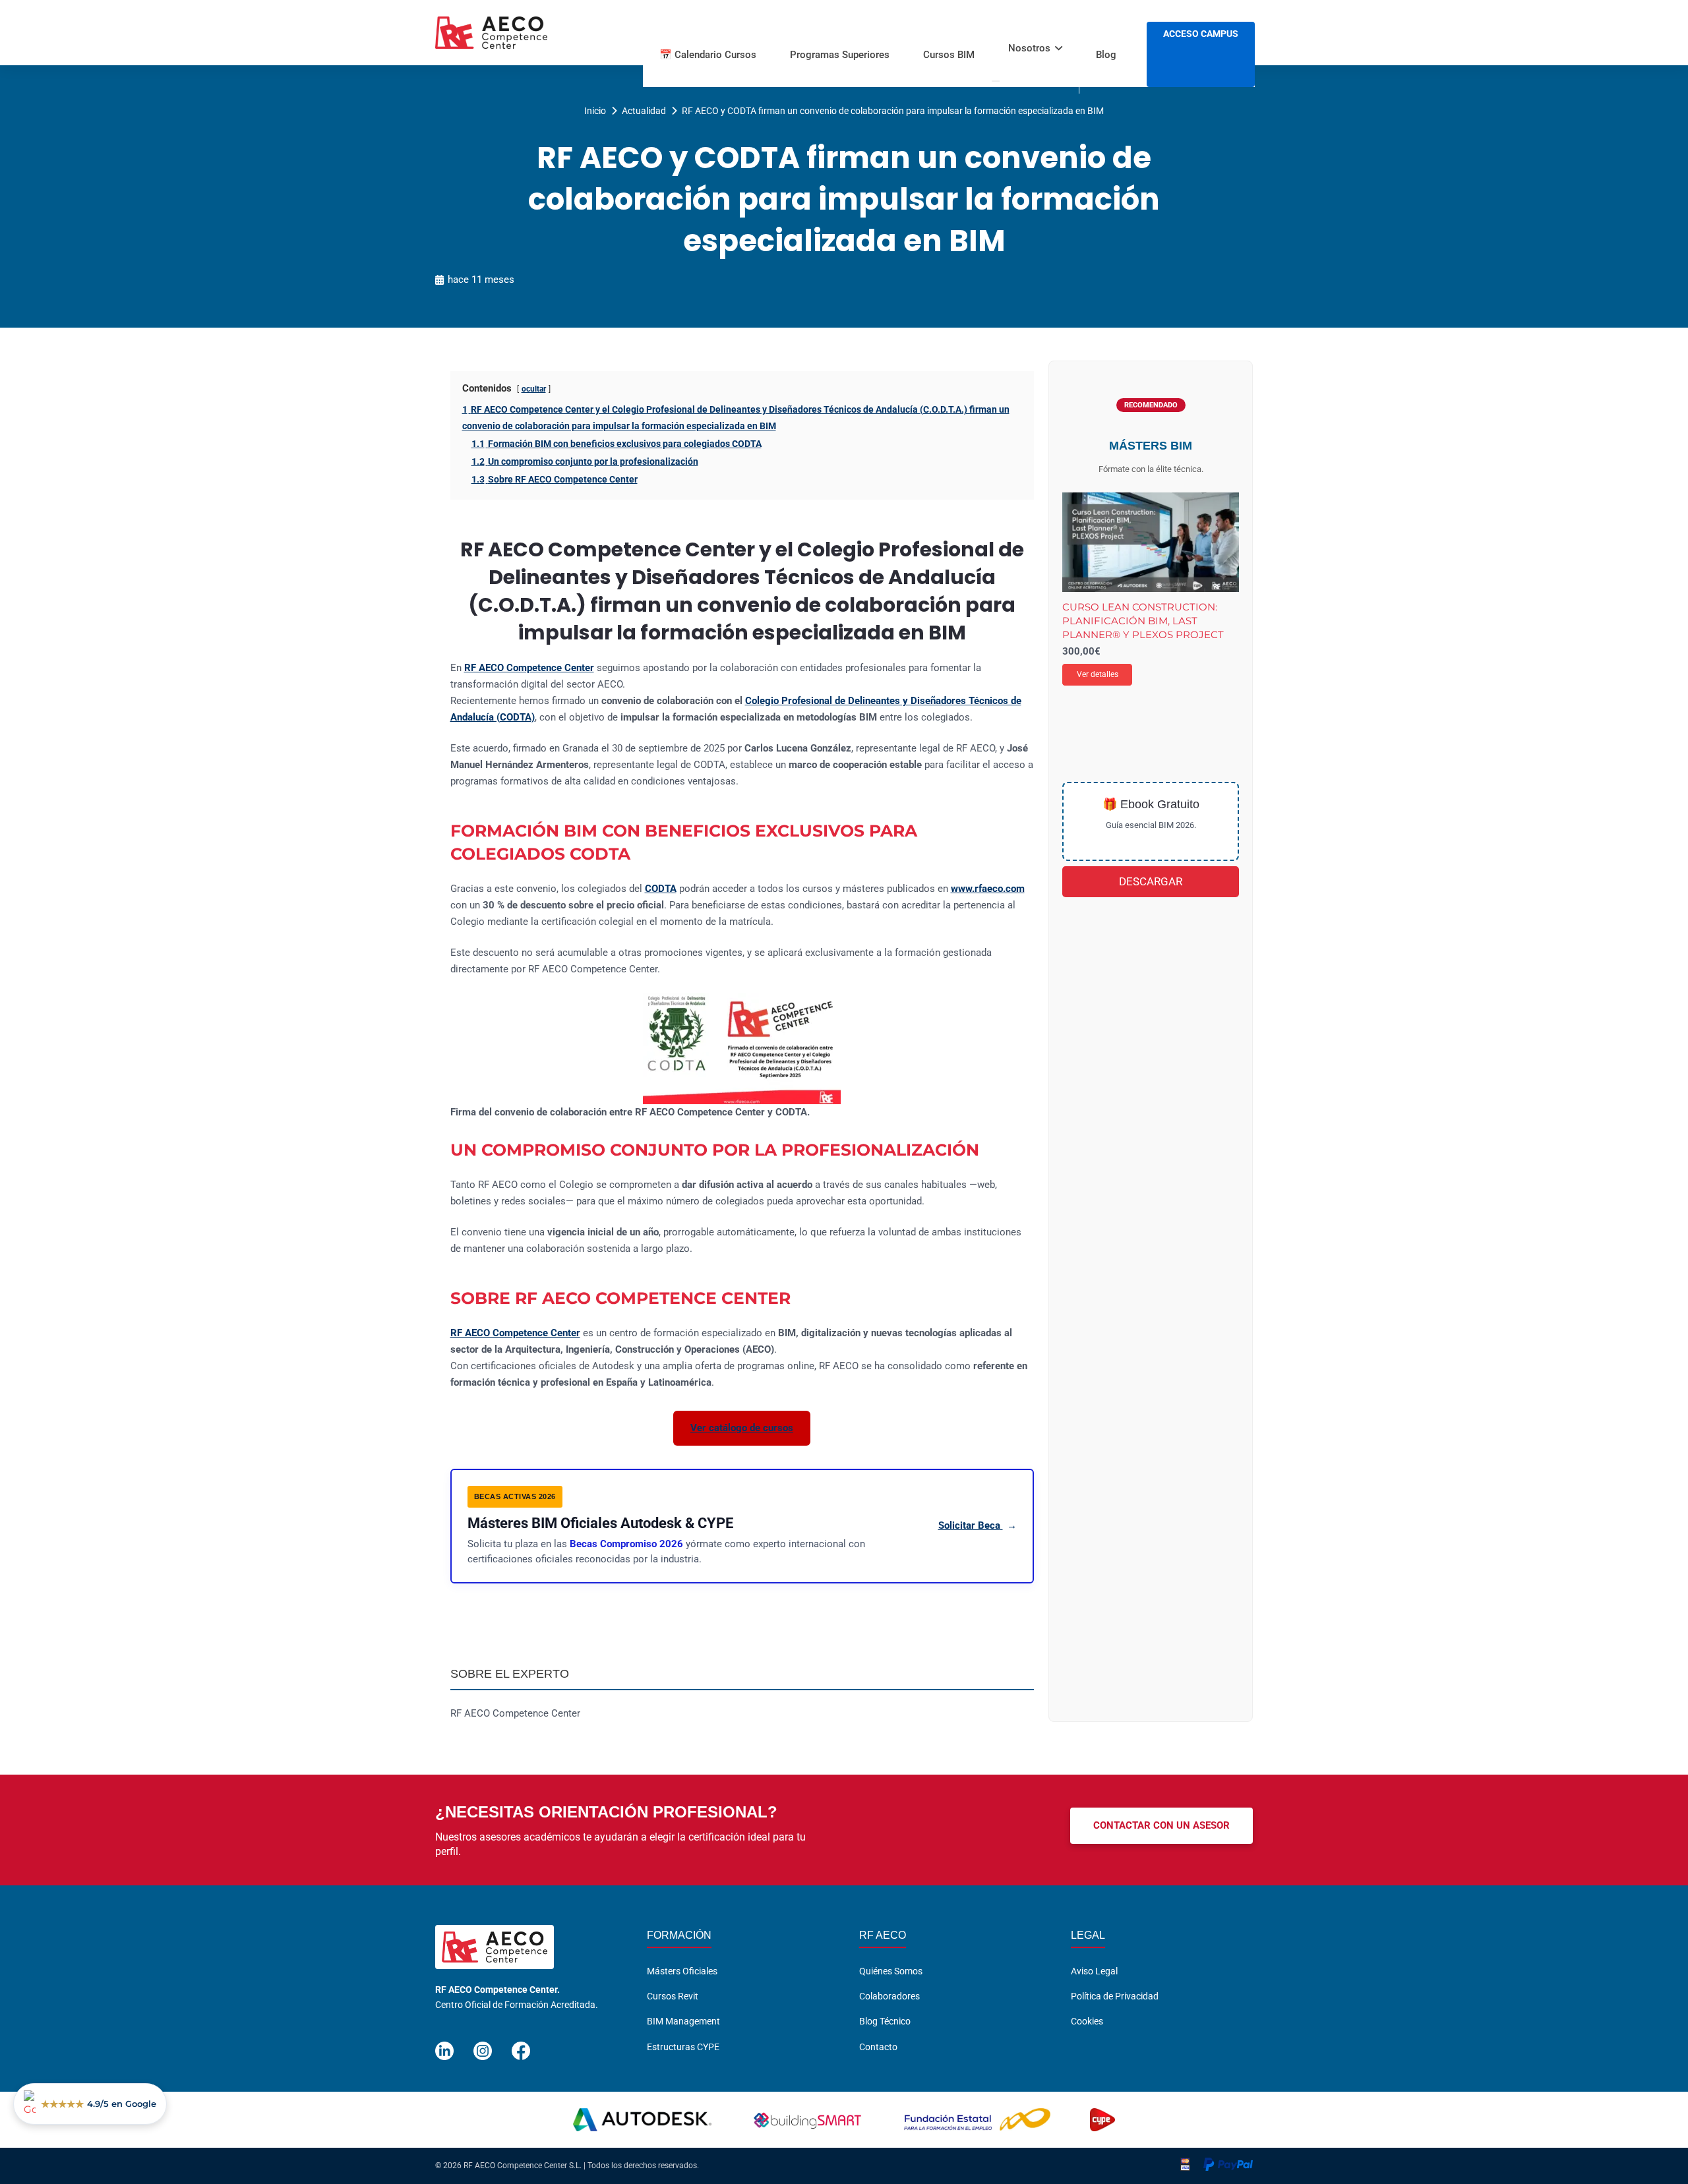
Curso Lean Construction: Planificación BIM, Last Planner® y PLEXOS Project (1143, 621)
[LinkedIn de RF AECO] (444, 2045)
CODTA (661, 889)
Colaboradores (889, 1996)
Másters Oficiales (682, 1971)
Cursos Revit (673, 1996)
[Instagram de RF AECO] (483, 2045)
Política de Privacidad (1115, 1996)
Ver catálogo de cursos (742, 1428)
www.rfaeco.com (988, 889)
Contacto (878, 2047)
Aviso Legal (1094, 1971)
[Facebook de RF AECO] (521, 2045)
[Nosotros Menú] (996, 81)
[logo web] (491, 33)
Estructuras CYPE (683, 2047)
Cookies (1087, 2021)
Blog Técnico (885, 2021)
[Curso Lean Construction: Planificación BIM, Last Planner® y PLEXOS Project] (1151, 542)
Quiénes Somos (891, 1971)
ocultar (534, 389)
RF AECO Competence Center (529, 668)
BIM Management (683, 2021)
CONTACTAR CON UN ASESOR (1161, 1825)
